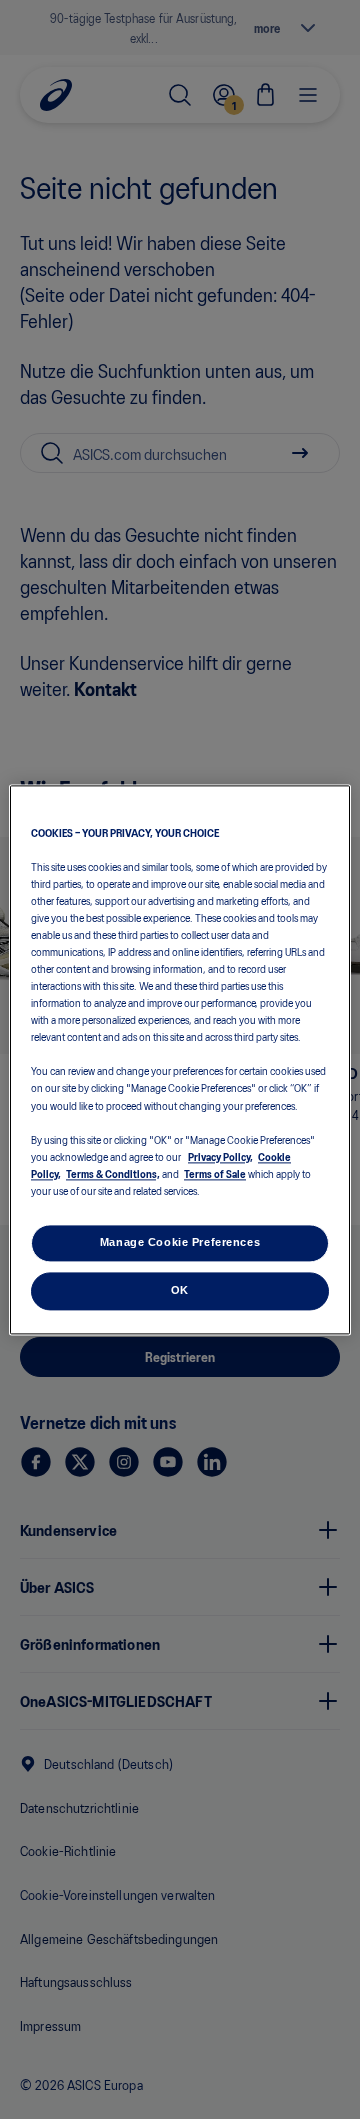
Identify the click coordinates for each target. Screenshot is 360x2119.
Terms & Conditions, (113, 1173)
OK (180, 1290)
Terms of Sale (215, 1173)
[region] (180, 1059)
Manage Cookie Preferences (180, 1242)
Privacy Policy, (220, 1156)
